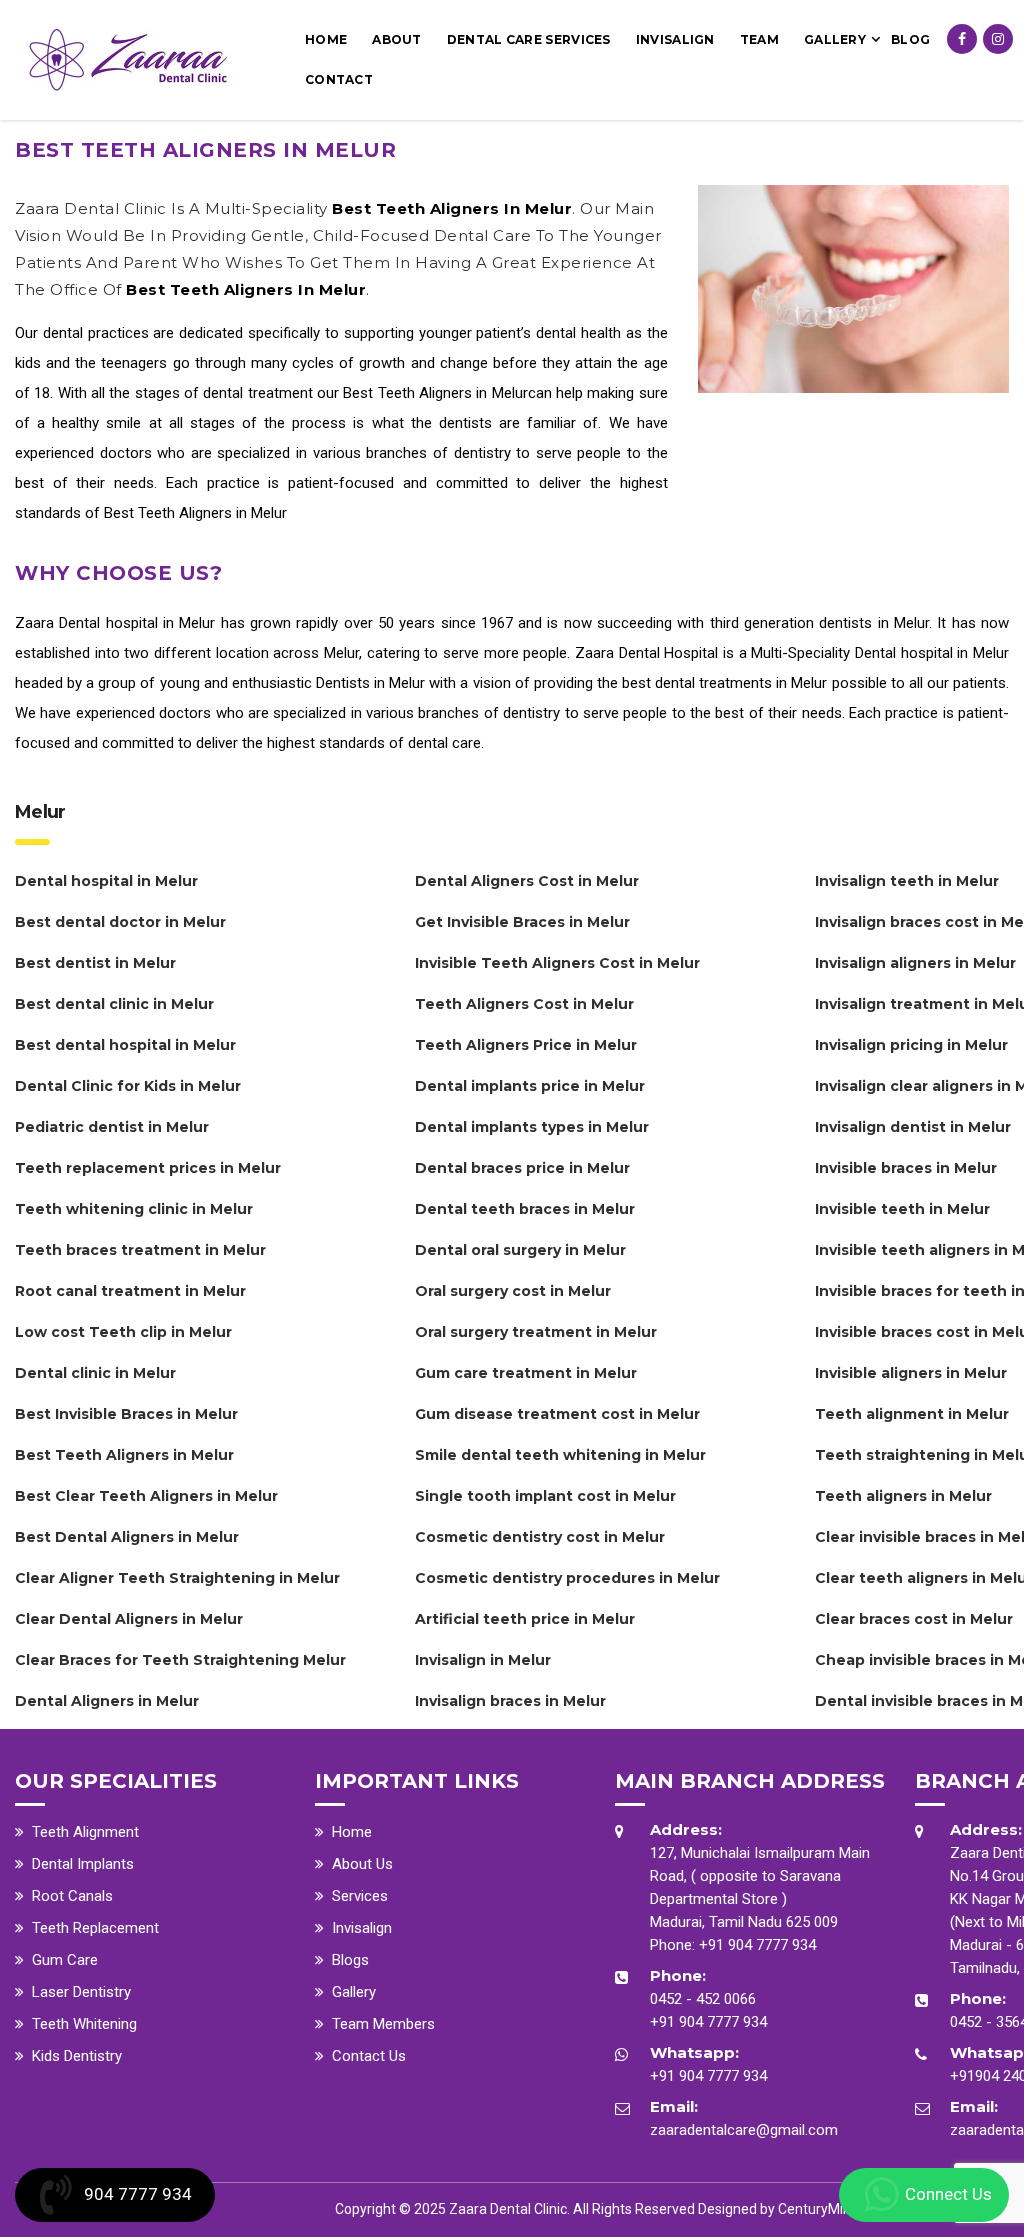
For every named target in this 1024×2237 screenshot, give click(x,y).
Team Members (383, 2024)
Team (759, 39)
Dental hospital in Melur (137, 623)
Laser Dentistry (81, 1992)
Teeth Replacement (95, 1928)
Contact (339, 79)
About (397, 39)
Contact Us (369, 2056)
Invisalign (675, 39)
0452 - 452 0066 (703, 1999)
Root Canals (72, 1896)
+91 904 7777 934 (757, 1945)
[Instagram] (998, 39)
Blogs (350, 1960)
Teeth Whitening (84, 2024)
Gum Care (65, 1960)
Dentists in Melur (370, 683)
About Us (362, 1864)
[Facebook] (962, 39)
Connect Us (948, 2194)
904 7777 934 (138, 2194)
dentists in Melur (874, 623)
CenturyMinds (822, 2209)
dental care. (446, 743)
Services (360, 1896)
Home (326, 39)
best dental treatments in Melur (724, 683)
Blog (910, 39)
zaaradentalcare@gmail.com (744, 2130)
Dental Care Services (529, 39)
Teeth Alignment (85, 1832)
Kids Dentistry (77, 2056)
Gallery (835, 39)
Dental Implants (83, 1864)
